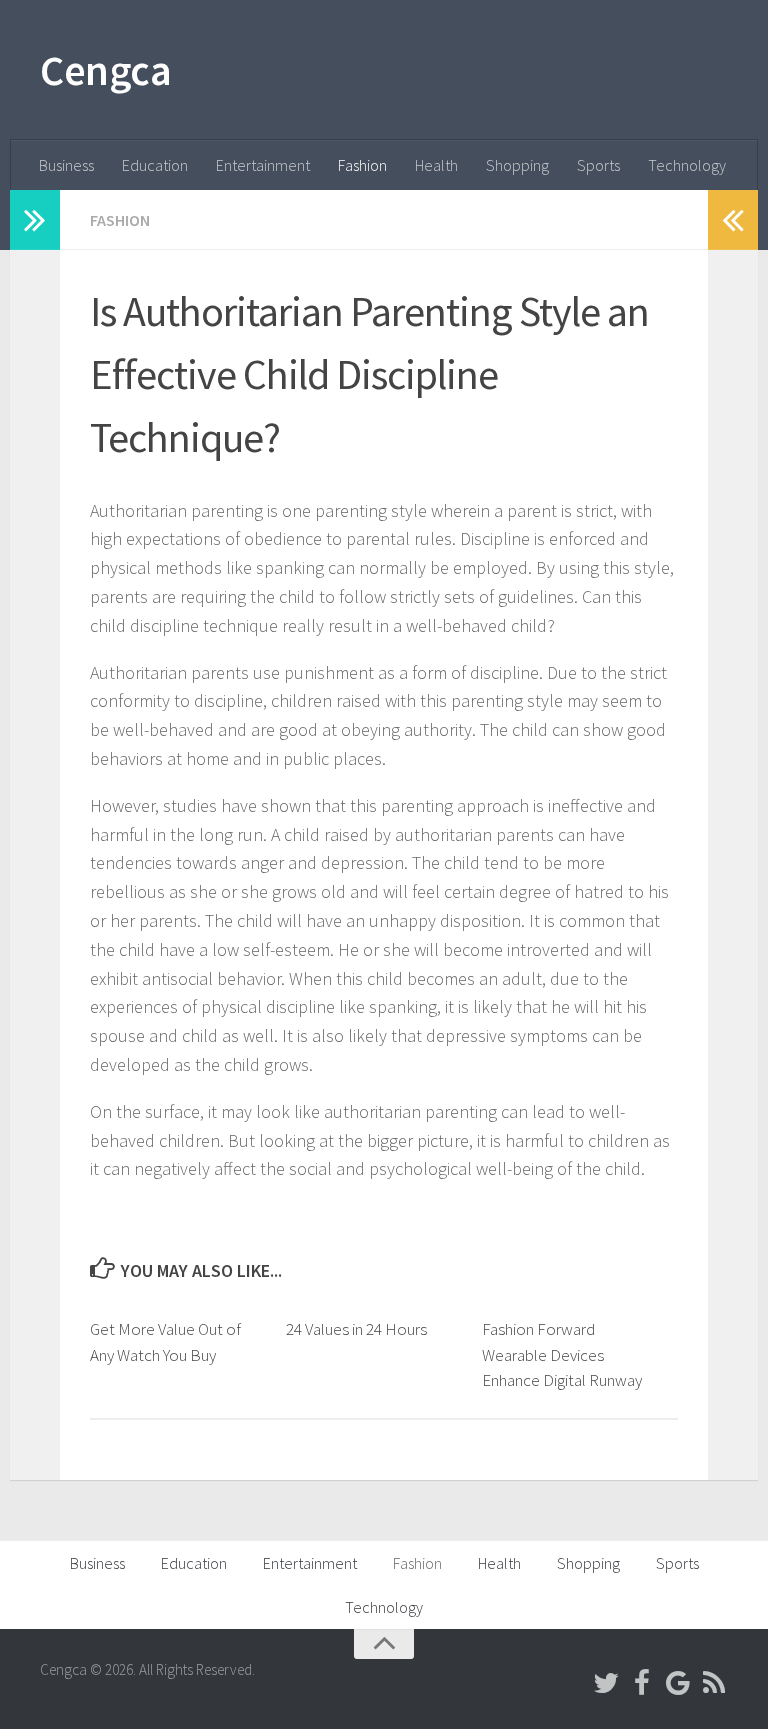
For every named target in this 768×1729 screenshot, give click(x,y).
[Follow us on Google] (678, 1683)
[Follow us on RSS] (714, 1683)
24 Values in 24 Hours (356, 1329)
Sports (598, 165)
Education (155, 165)
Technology (687, 165)
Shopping (517, 165)
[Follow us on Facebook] (642, 1683)
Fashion (362, 165)
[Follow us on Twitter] (606, 1683)
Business (66, 165)
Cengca (105, 70)
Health (436, 165)
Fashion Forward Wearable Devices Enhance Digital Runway (562, 1354)
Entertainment (263, 165)
